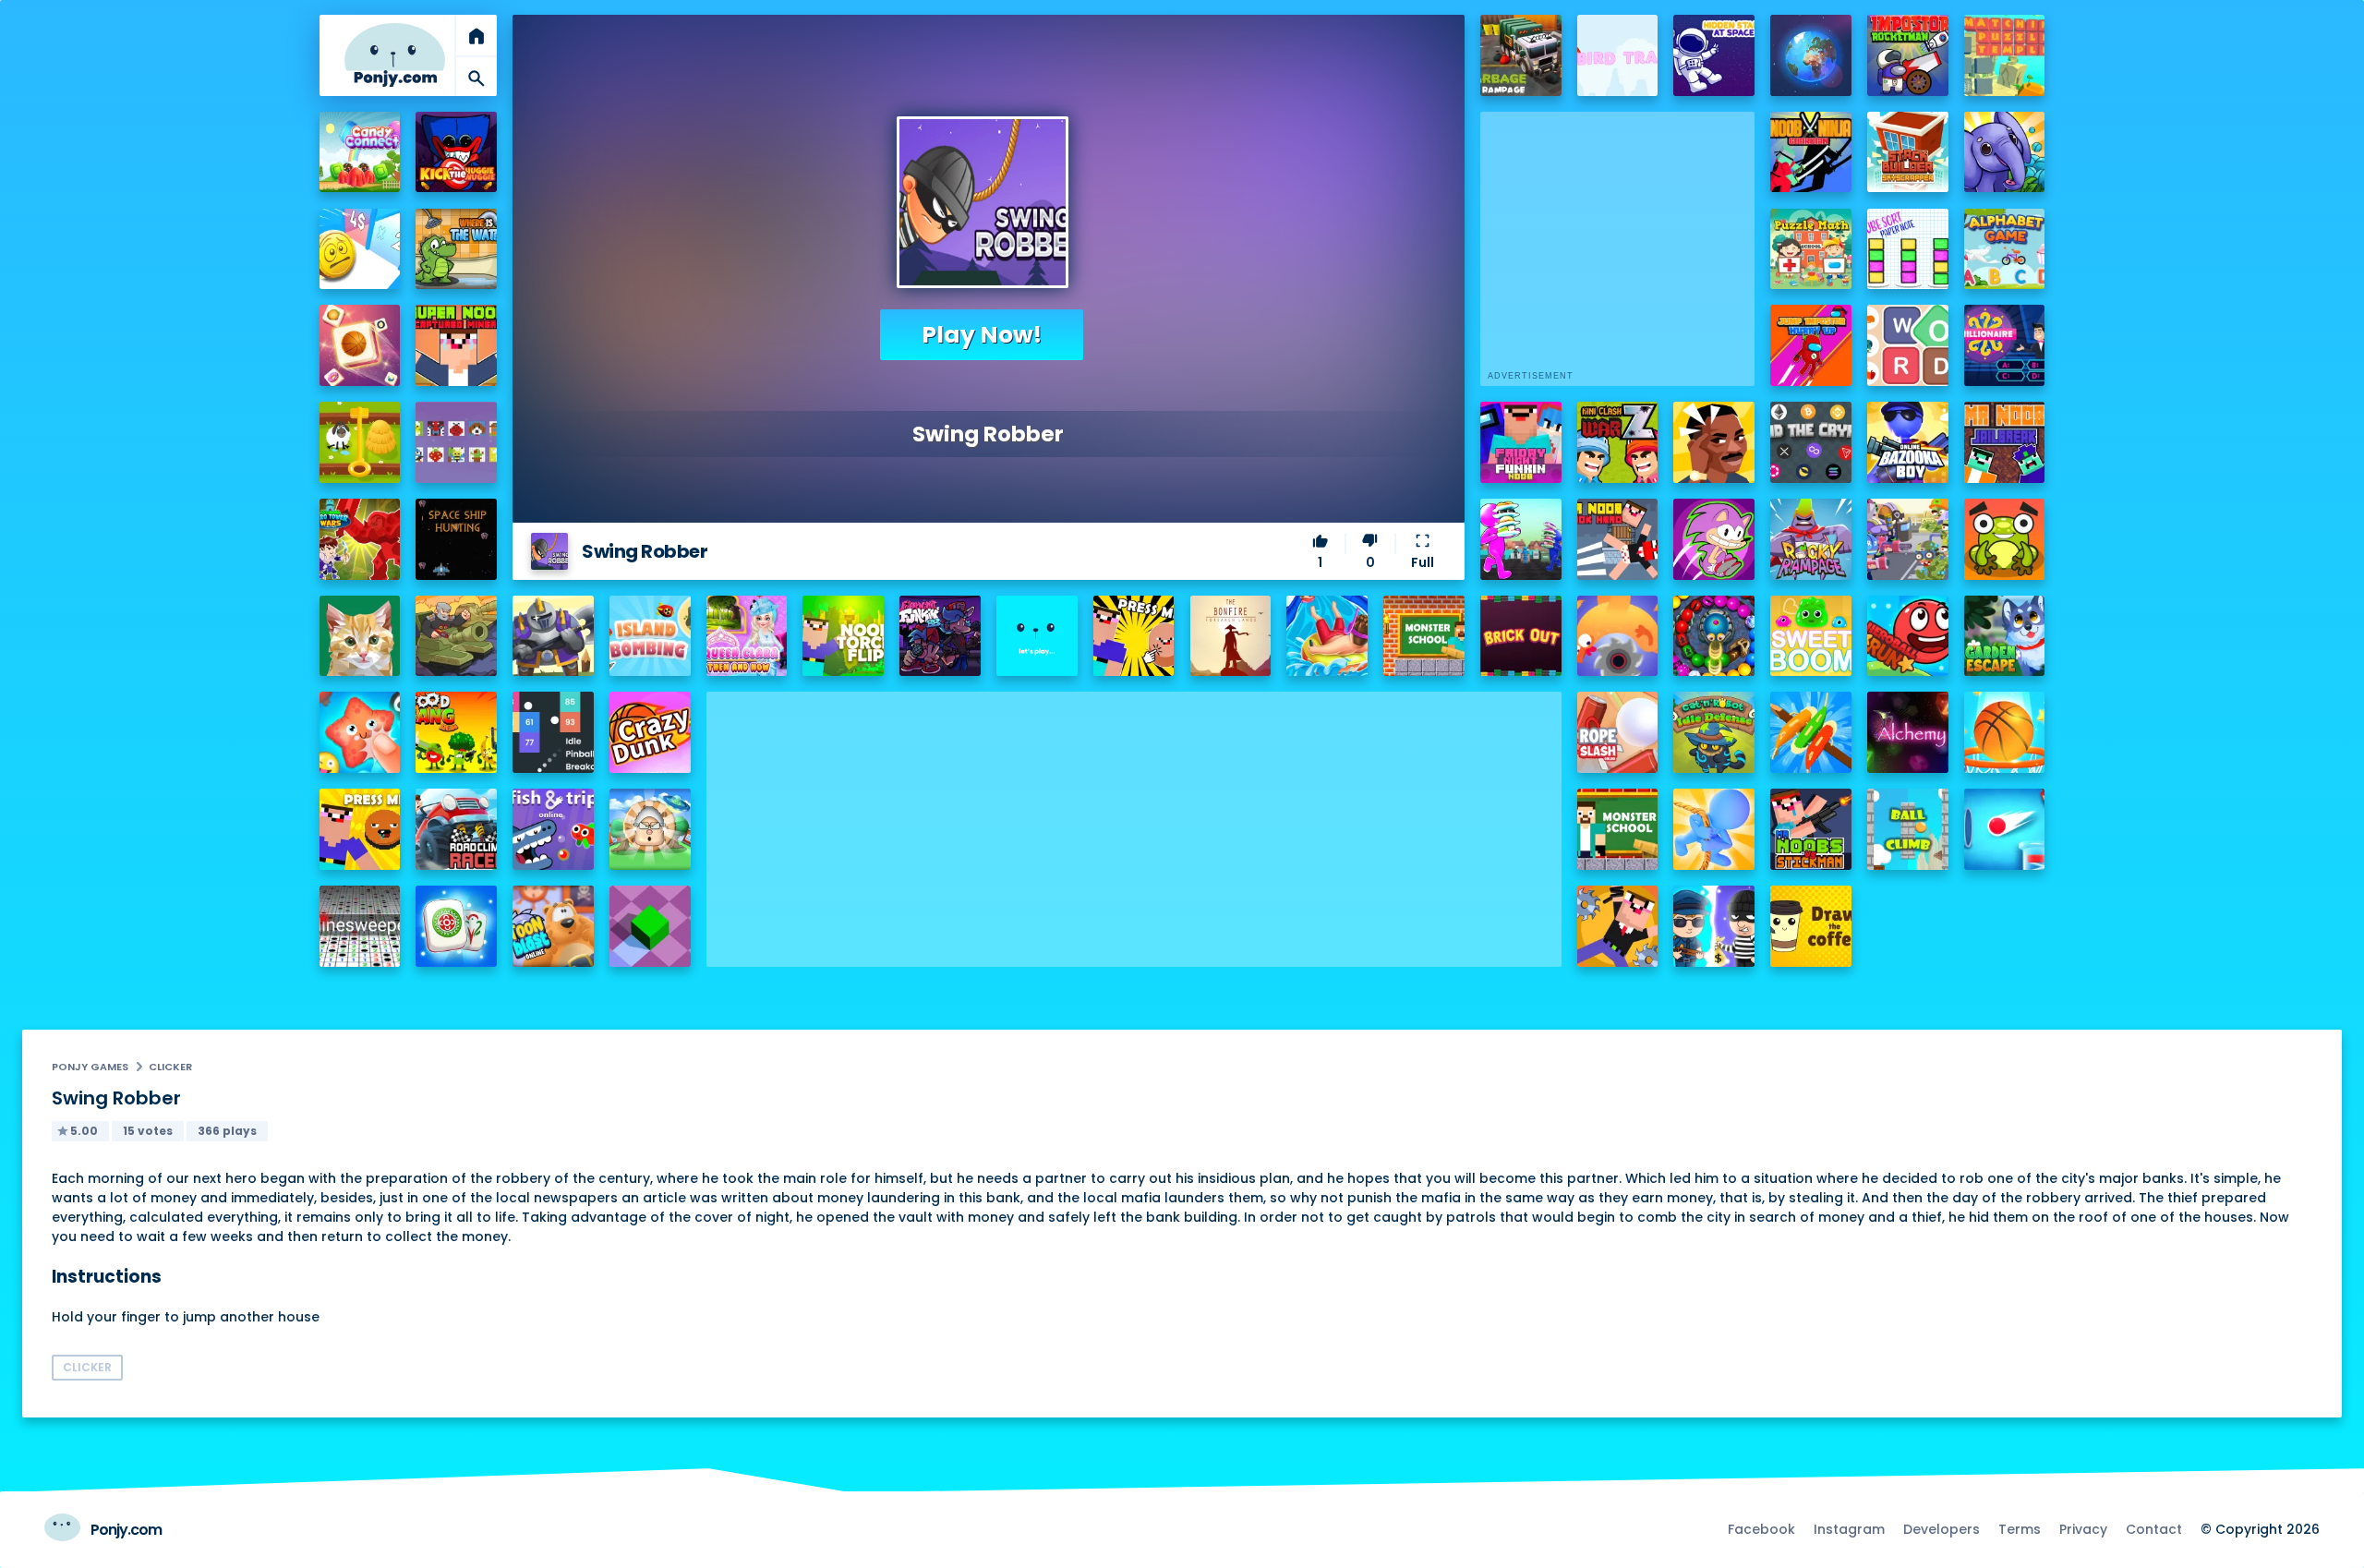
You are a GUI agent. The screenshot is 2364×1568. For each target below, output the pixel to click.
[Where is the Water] (456, 249)
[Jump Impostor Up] (1811, 345)
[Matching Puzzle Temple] (2005, 55)
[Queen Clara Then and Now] (747, 636)
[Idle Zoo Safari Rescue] (2005, 152)
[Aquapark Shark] (1327, 636)
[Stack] (1037, 636)
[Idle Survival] (1811, 732)
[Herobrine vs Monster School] (1618, 829)
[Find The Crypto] (1811, 442)
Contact (2154, 1529)
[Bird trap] (1618, 55)
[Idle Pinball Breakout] (553, 732)
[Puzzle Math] (1811, 249)
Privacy (2083, 1529)
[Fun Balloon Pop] (360, 732)
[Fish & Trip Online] (553, 829)
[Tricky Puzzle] (360, 442)
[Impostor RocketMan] (1908, 55)
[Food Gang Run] (456, 732)
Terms (2020, 1529)
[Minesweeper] (360, 926)
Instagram (1849, 1529)
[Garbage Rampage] (1521, 55)
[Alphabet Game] (2005, 249)
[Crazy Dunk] (650, 732)
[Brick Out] (1521, 636)
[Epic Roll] (650, 926)
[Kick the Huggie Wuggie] (456, 152)
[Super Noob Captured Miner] (456, 345)
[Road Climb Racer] (456, 829)
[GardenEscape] (2005, 636)
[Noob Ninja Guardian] (1811, 152)
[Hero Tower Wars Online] (360, 539)
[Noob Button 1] (1134, 636)
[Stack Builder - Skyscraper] (1908, 152)
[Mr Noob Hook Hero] (1618, 539)
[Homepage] (395, 55)
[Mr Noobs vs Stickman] (1811, 829)
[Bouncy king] (2005, 829)
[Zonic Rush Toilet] (1714, 539)
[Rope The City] (1714, 829)
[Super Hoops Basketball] (2005, 732)
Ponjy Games (90, 1067)
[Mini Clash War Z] (1618, 442)
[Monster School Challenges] (1424, 636)
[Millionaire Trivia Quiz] (2005, 345)
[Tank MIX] (456, 636)
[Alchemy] (1908, 732)
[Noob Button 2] (360, 829)
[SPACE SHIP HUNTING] (456, 539)
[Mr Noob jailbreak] (2005, 442)
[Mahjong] (456, 926)
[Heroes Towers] (553, 636)
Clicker (170, 1067)
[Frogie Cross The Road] (2005, 539)
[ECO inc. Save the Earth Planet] (1811, 55)
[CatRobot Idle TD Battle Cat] (1714, 732)
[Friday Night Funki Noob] (1521, 442)
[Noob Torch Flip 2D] (843, 636)
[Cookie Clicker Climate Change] (650, 829)
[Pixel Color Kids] (456, 442)
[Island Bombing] (650, 636)
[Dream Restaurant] (1521, 539)
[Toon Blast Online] (553, 926)
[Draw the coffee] (1811, 926)
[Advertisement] (1134, 821)
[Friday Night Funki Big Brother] (940, 636)
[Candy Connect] (360, 152)
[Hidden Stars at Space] (1714, 55)
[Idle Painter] (360, 636)
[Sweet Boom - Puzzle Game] (1811, 636)
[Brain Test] (1714, 442)
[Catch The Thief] (1714, 926)
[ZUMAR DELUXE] (1714, 636)
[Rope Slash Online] (1618, 732)
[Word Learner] (1908, 345)
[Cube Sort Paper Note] (1908, 249)
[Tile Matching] (360, 345)
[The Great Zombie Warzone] (1908, 539)
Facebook (1761, 1529)
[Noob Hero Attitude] (1618, 926)
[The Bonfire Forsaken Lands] (1231, 636)
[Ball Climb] (1908, 829)
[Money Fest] (360, 249)
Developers (1942, 1529)
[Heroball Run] (1908, 636)
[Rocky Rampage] (1811, 539)
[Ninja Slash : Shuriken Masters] (1618, 636)
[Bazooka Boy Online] (1908, 442)
